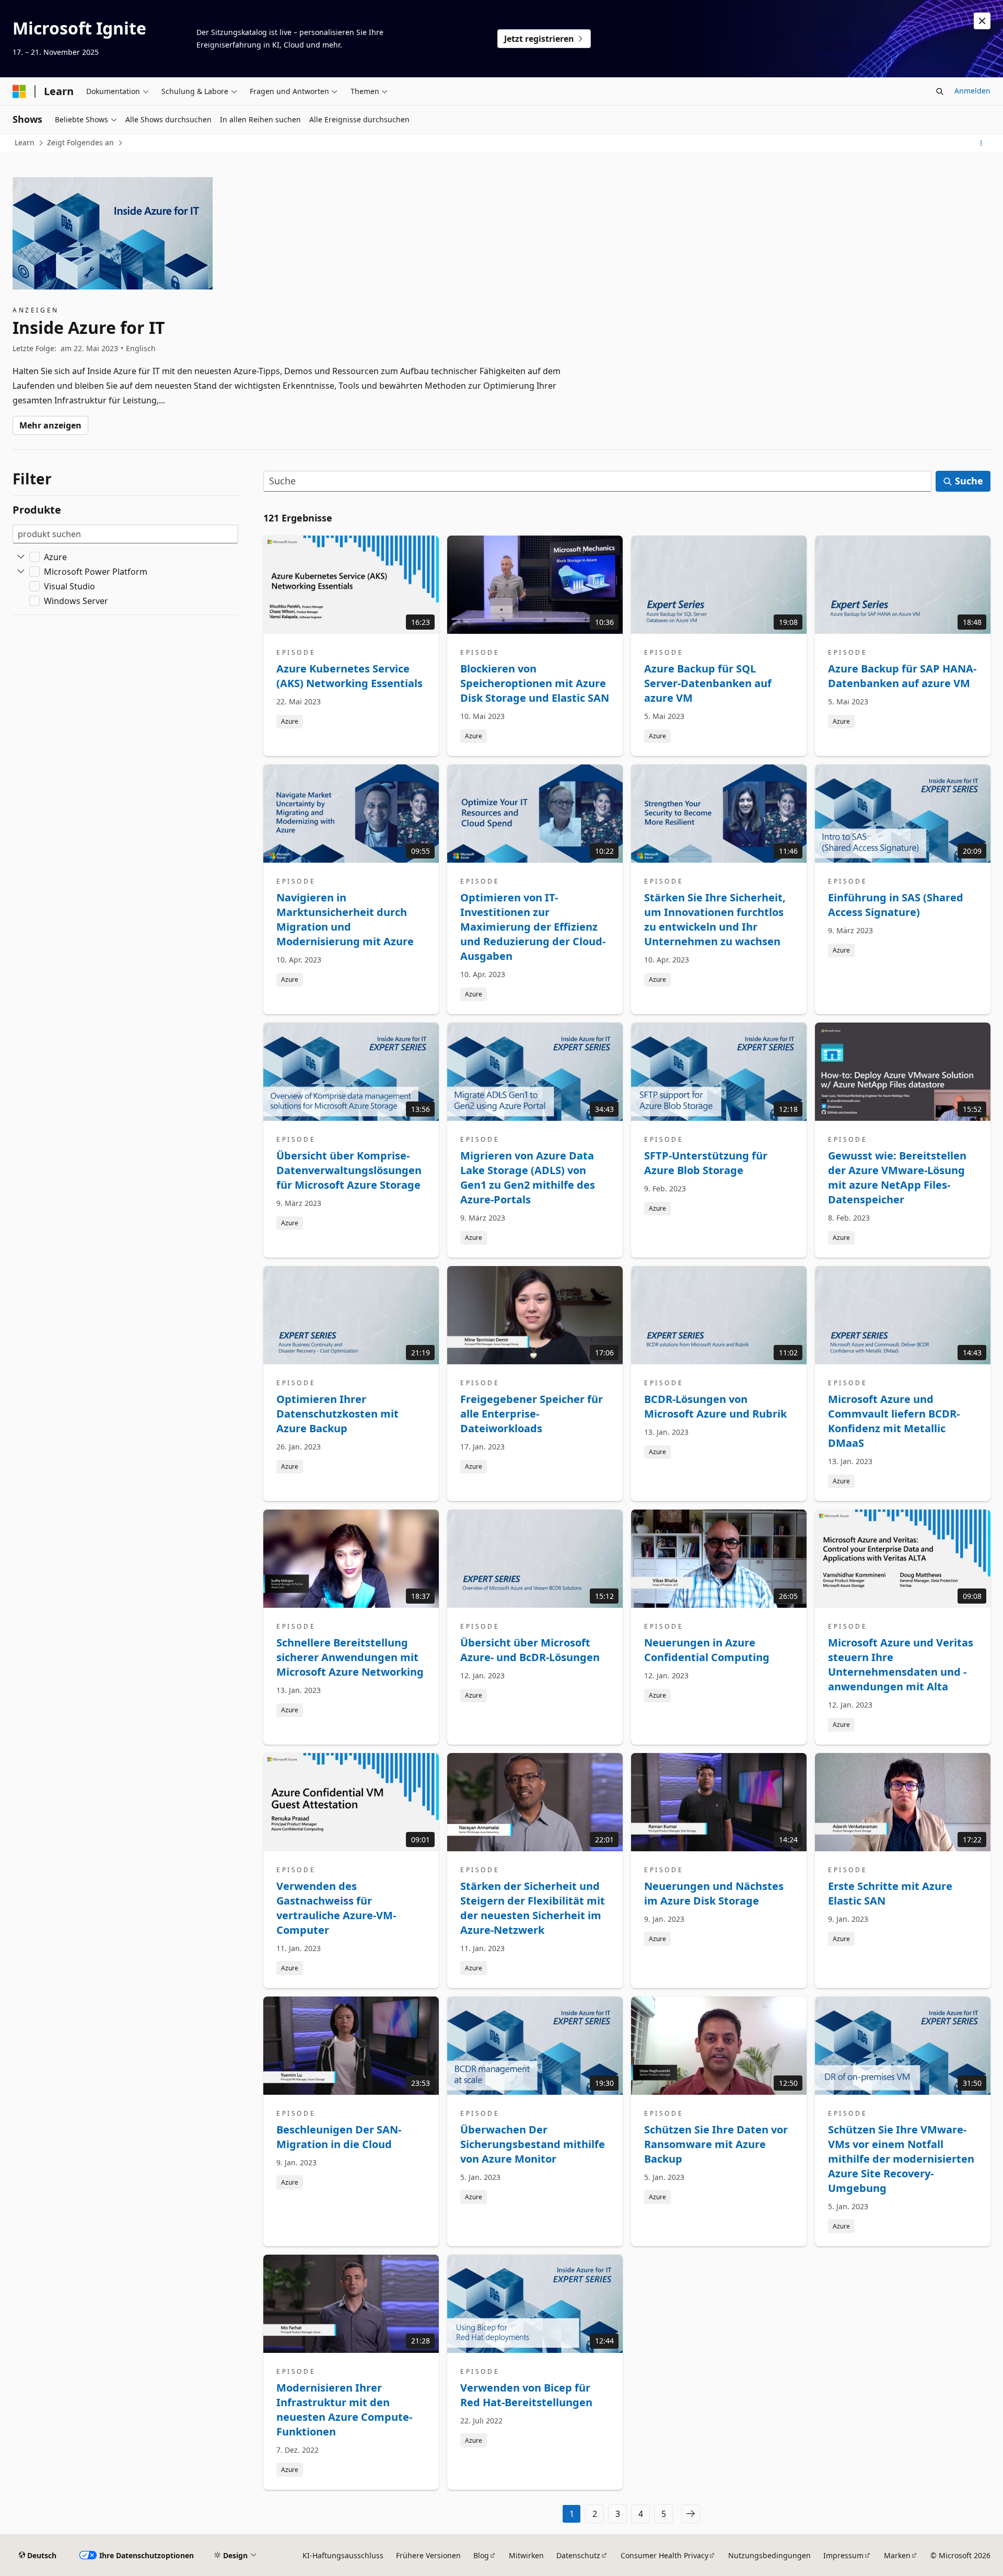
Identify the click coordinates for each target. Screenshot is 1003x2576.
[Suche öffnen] (940, 91)
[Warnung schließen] (982, 21)
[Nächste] (691, 2514)
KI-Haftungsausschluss (343, 2555)
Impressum (843, 2555)
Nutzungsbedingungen (769, 2555)
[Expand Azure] (21, 557)
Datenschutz (578, 2555)
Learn (25, 142)
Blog (481, 2555)
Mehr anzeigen (50, 425)
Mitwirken (526, 2555)
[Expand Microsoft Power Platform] (21, 572)
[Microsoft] (19, 91)
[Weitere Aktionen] (981, 143)
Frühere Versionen (428, 2555)
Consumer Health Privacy (664, 2555)
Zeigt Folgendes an (80, 142)
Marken (897, 2555)
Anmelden (972, 91)
